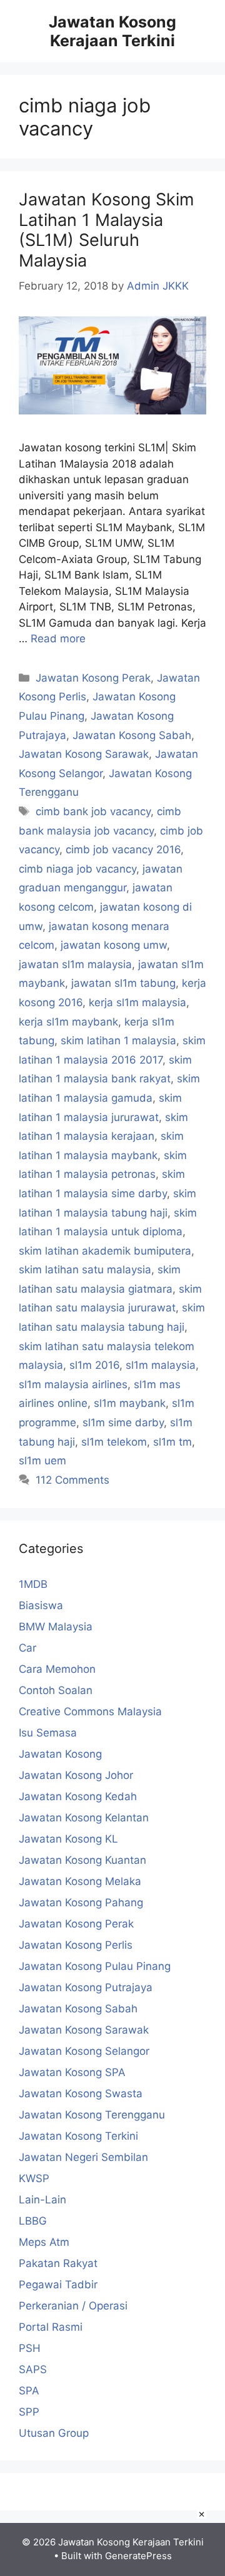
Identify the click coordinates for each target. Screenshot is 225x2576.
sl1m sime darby (123, 1423)
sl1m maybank (130, 1403)
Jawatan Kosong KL (68, 1839)
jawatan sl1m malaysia (75, 964)
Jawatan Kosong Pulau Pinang (95, 1966)
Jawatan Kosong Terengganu (92, 2115)
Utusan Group (54, 2433)
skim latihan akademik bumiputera (105, 1251)
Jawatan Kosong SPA (72, 2072)
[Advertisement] (112, 2540)
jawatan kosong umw (114, 945)
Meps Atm (44, 2242)
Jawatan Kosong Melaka (80, 1881)
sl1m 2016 (94, 1365)
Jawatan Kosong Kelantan (84, 1818)
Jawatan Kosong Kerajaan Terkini (112, 31)
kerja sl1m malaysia (137, 1002)
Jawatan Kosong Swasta (81, 2094)
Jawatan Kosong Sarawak (84, 754)
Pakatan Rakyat (58, 2263)
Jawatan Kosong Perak (93, 678)
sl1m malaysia (161, 1365)
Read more (58, 639)
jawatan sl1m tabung (123, 983)
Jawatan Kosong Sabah (132, 735)
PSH (30, 2348)
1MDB (33, 1584)
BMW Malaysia (56, 1627)
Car (27, 1648)
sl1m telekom (114, 1442)
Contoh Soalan (56, 1690)
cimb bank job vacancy (93, 811)
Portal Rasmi (51, 2327)
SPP (29, 2412)
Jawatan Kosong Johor (76, 1775)
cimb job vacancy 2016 (123, 850)
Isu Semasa (48, 1733)
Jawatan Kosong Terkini (78, 2136)
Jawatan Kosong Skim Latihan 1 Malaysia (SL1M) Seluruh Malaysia (106, 230)
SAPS (33, 2369)
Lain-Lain (42, 2200)
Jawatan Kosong (60, 1754)
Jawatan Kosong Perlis (76, 1945)
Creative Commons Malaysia (90, 1712)
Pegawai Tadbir (58, 2285)
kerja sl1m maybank (68, 1022)
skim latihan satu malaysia (85, 1270)
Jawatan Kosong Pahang (81, 1903)
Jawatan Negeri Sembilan (83, 2157)
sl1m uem (42, 1461)
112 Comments (72, 1480)
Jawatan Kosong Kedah (78, 1796)
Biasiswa (41, 1605)
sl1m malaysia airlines (73, 1384)
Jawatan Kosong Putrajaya (86, 1987)
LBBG (33, 2221)
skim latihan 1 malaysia (118, 1041)
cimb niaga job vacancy (77, 869)
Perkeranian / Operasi (73, 2306)
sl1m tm (172, 1442)
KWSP (34, 2178)
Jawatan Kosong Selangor (84, 2051)
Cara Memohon (57, 1669)
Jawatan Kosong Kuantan (82, 1860)
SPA (29, 2391)
